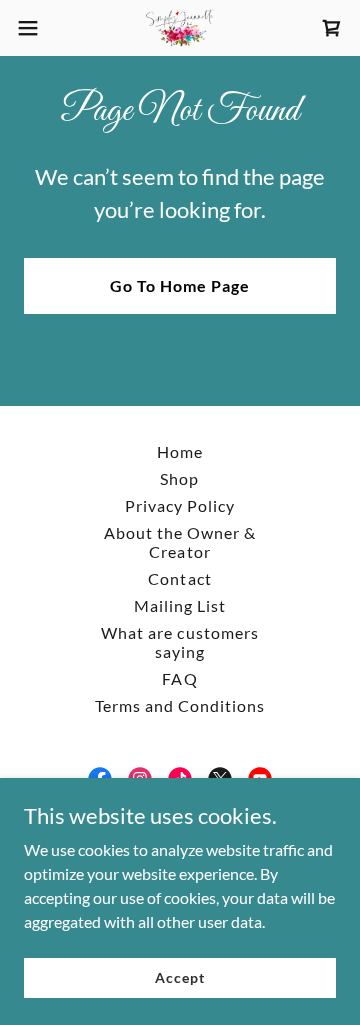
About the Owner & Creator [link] (180, 542)
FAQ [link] (179, 678)
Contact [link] (179, 578)
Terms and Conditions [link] (180, 705)
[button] (34, 28)
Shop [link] (179, 478)
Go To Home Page (180, 285)
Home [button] (180, 451)
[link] (180, 28)
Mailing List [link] (180, 605)
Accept (179, 977)
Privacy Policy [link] (180, 505)
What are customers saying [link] (179, 642)
